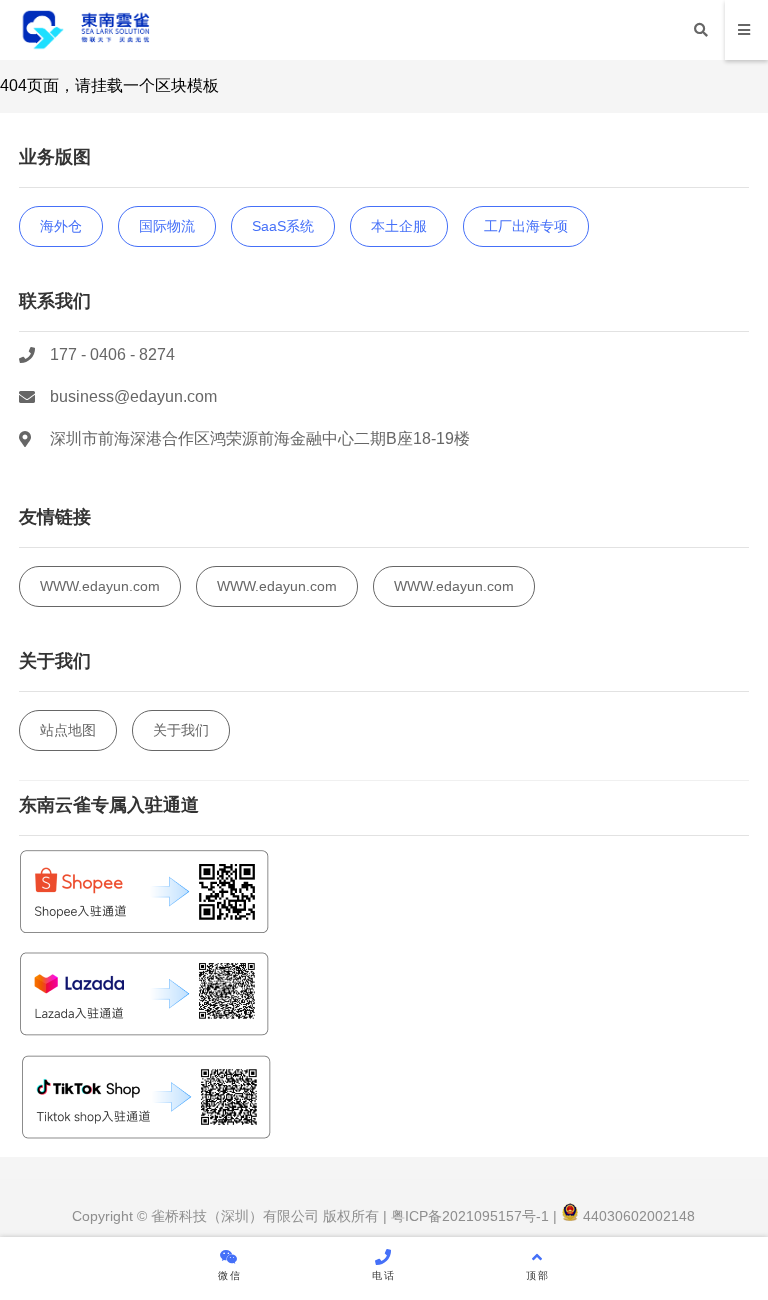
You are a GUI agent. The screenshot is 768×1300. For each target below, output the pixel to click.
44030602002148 (637, 1216)
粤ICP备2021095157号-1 (468, 1216)
